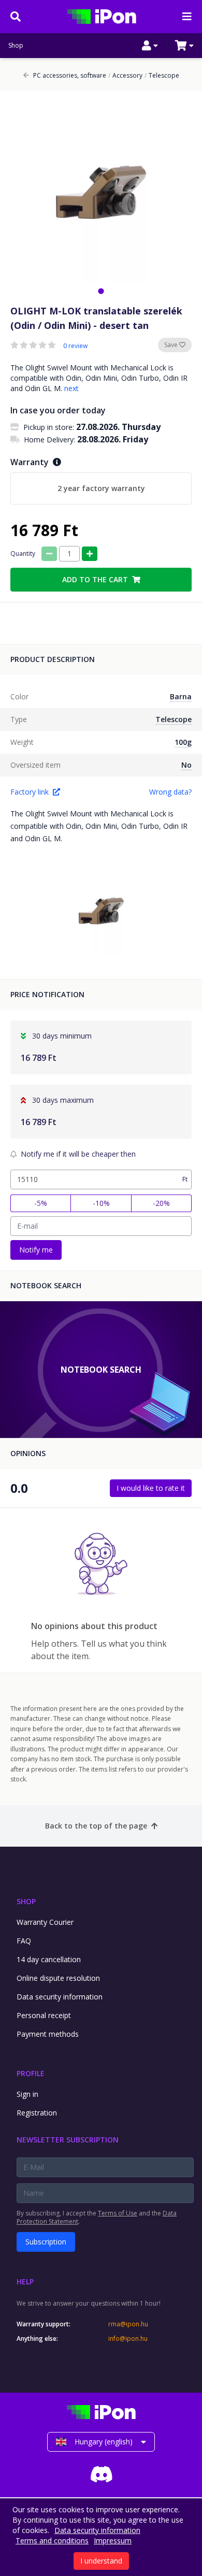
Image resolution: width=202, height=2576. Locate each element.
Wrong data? (170, 792)
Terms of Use (118, 2213)
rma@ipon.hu (128, 2324)
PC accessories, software (70, 76)
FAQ (24, 1941)
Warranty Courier (45, 1922)
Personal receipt (44, 2015)
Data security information (60, 1997)
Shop (16, 46)
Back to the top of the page (96, 1826)
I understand (101, 2561)
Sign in (27, 2094)
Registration (37, 2113)
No (186, 765)
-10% (101, 1203)
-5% (41, 1203)
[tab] (101, 291)
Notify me (36, 1250)
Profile (31, 2073)
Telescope (162, 76)
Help (25, 2282)
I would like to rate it (151, 1488)
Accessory (125, 76)
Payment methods (48, 2034)
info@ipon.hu (128, 2339)
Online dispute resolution (58, 1978)
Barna (181, 696)
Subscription (46, 2242)
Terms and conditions (52, 2541)
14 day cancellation (49, 1959)
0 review (75, 346)
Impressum (113, 2541)
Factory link (30, 792)
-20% (161, 1203)
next (71, 388)
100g (183, 742)
